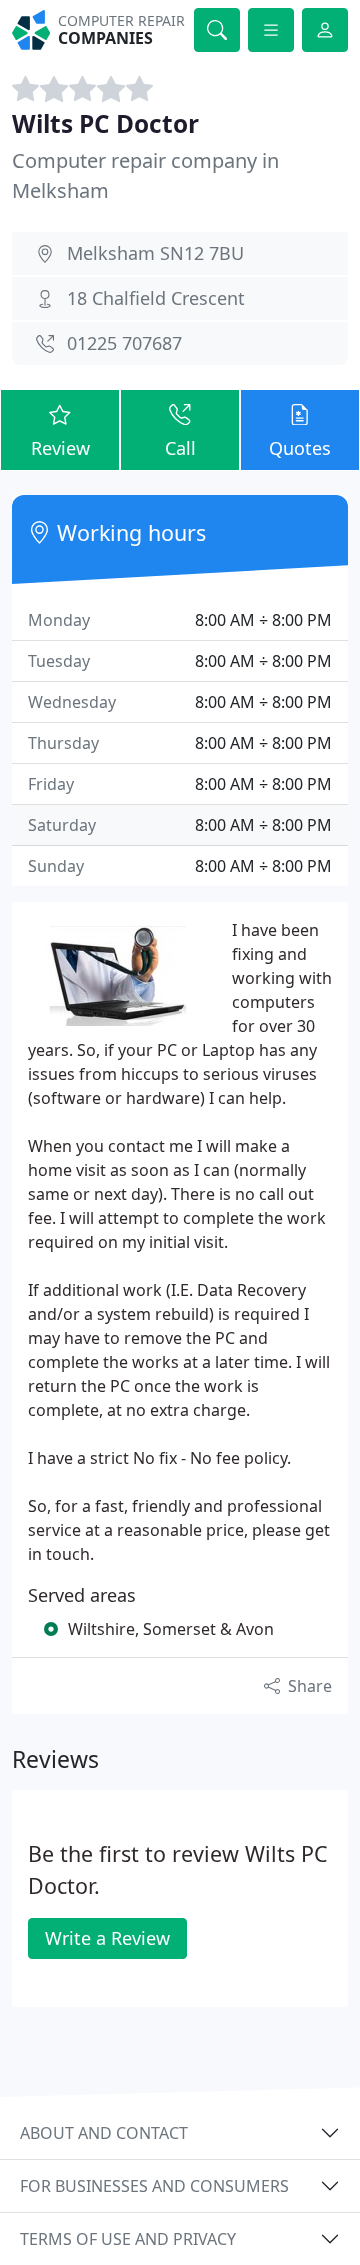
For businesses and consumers (154, 2186)
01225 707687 (124, 343)
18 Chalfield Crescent (156, 298)
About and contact (104, 2133)
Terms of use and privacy (128, 2239)
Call (180, 448)
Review (60, 448)
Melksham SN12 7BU (155, 253)
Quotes (300, 448)
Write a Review (107, 1938)
